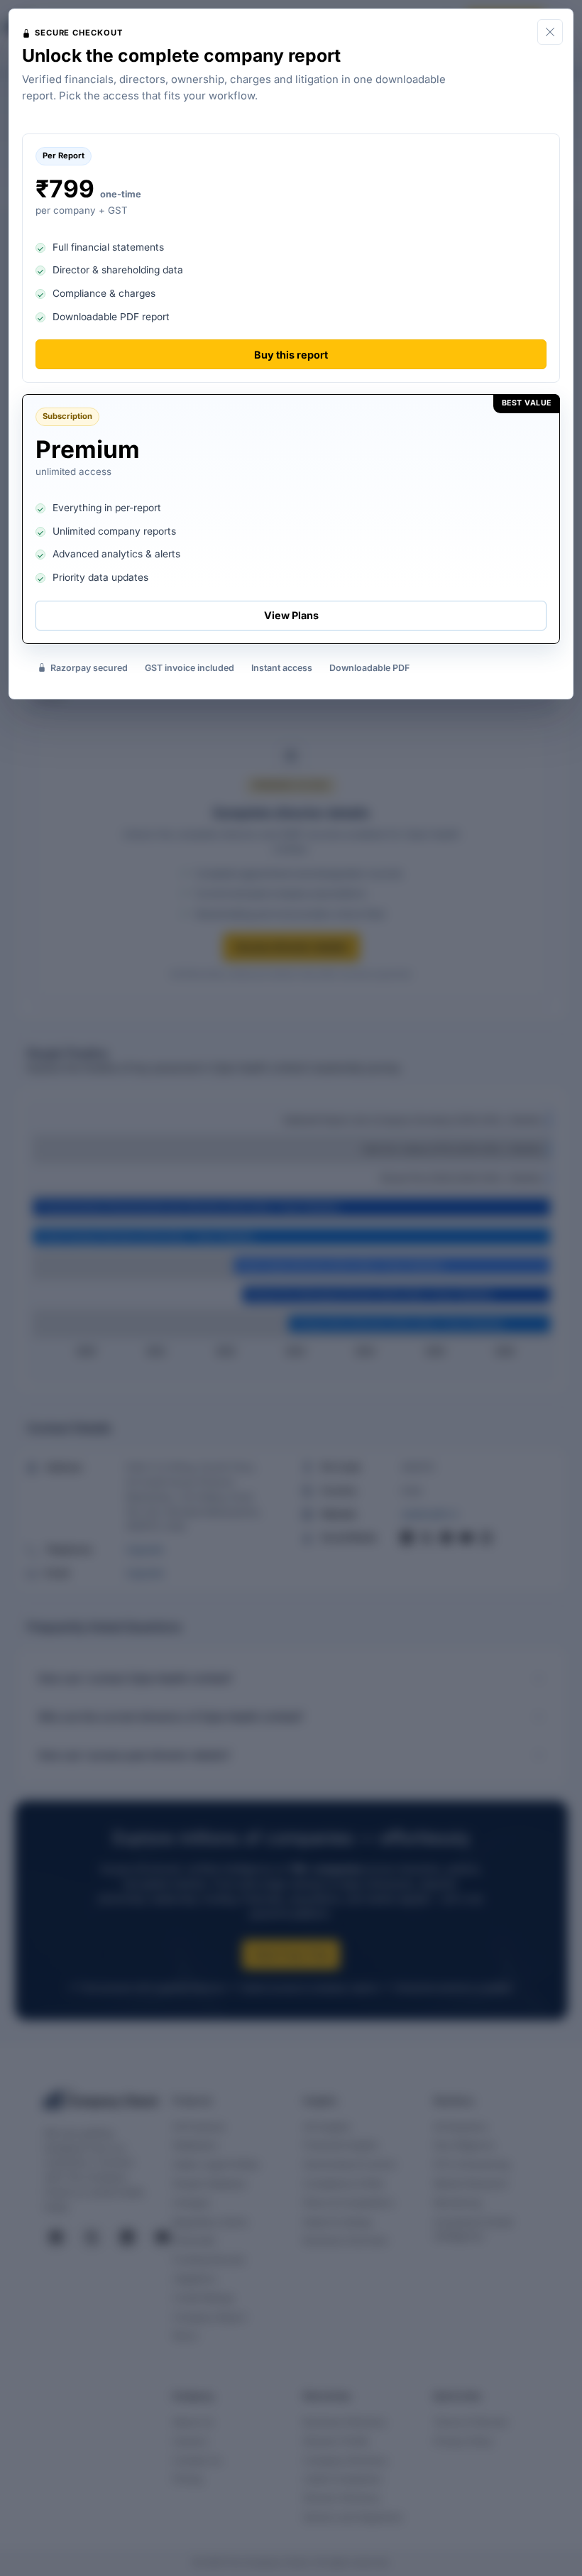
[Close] (550, 32)
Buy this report (291, 355)
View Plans (291, 615)
